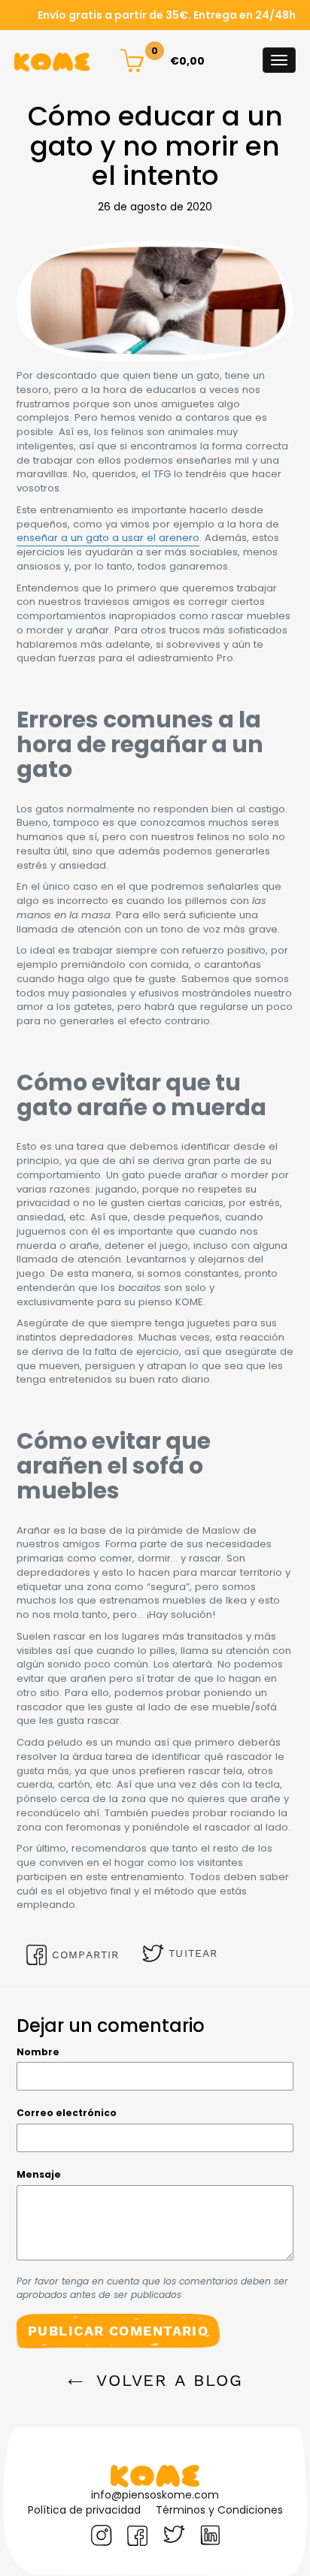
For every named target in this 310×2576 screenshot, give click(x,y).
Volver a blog (167, 2380)
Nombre (38, 2052)
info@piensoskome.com (155, 2495)
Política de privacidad (84, 2510)
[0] (132, 59)
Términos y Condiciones (219, 2510)
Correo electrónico (67, 2113)
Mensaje (39, 2174)
